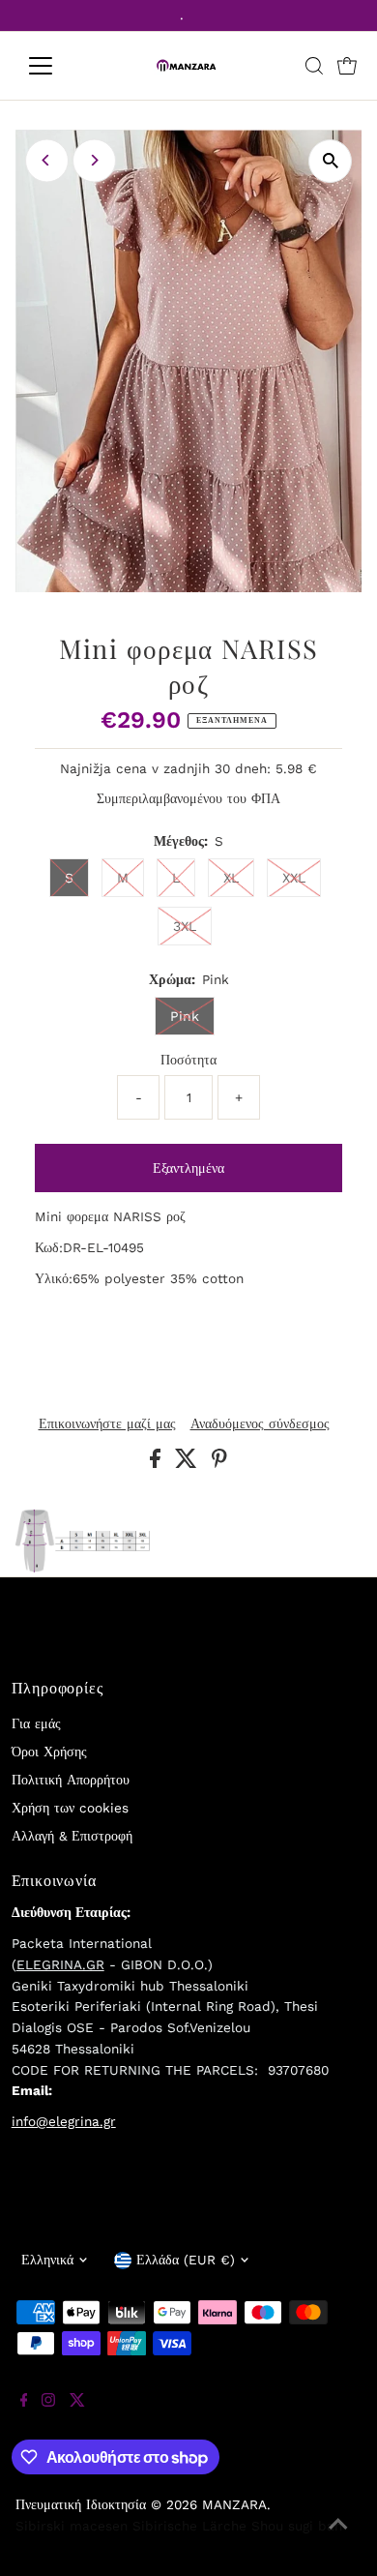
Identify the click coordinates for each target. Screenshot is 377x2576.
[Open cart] (347, 66)
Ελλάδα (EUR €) (186, 2260)
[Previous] (47, 160)
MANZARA (234, 2504)
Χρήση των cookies (70, 1808)
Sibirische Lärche (189, 2526)
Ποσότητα (188, 1060)
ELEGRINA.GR (60, 1964)
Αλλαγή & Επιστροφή (72, 1836)
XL (231, 878)
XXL (294, 878)
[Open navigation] (56, 66)
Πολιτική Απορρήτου (71, 1780)
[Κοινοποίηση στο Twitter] (188, 1463)
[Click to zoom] (330, 161)
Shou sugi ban (297, 2526)
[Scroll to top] (338, 2537)
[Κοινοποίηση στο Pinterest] (219, 1463)
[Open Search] (314, 66)
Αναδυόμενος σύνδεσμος (260, 1424)
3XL (185, 926)
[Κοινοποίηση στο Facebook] (158, 1463)
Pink (185, 1016)
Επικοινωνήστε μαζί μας (107, 1424)
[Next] (94, 160)
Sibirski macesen (72, 2526)
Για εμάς (36, 1723)
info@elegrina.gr (64, 2121)
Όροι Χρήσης (49, 1752)
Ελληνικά (47, 2260)
